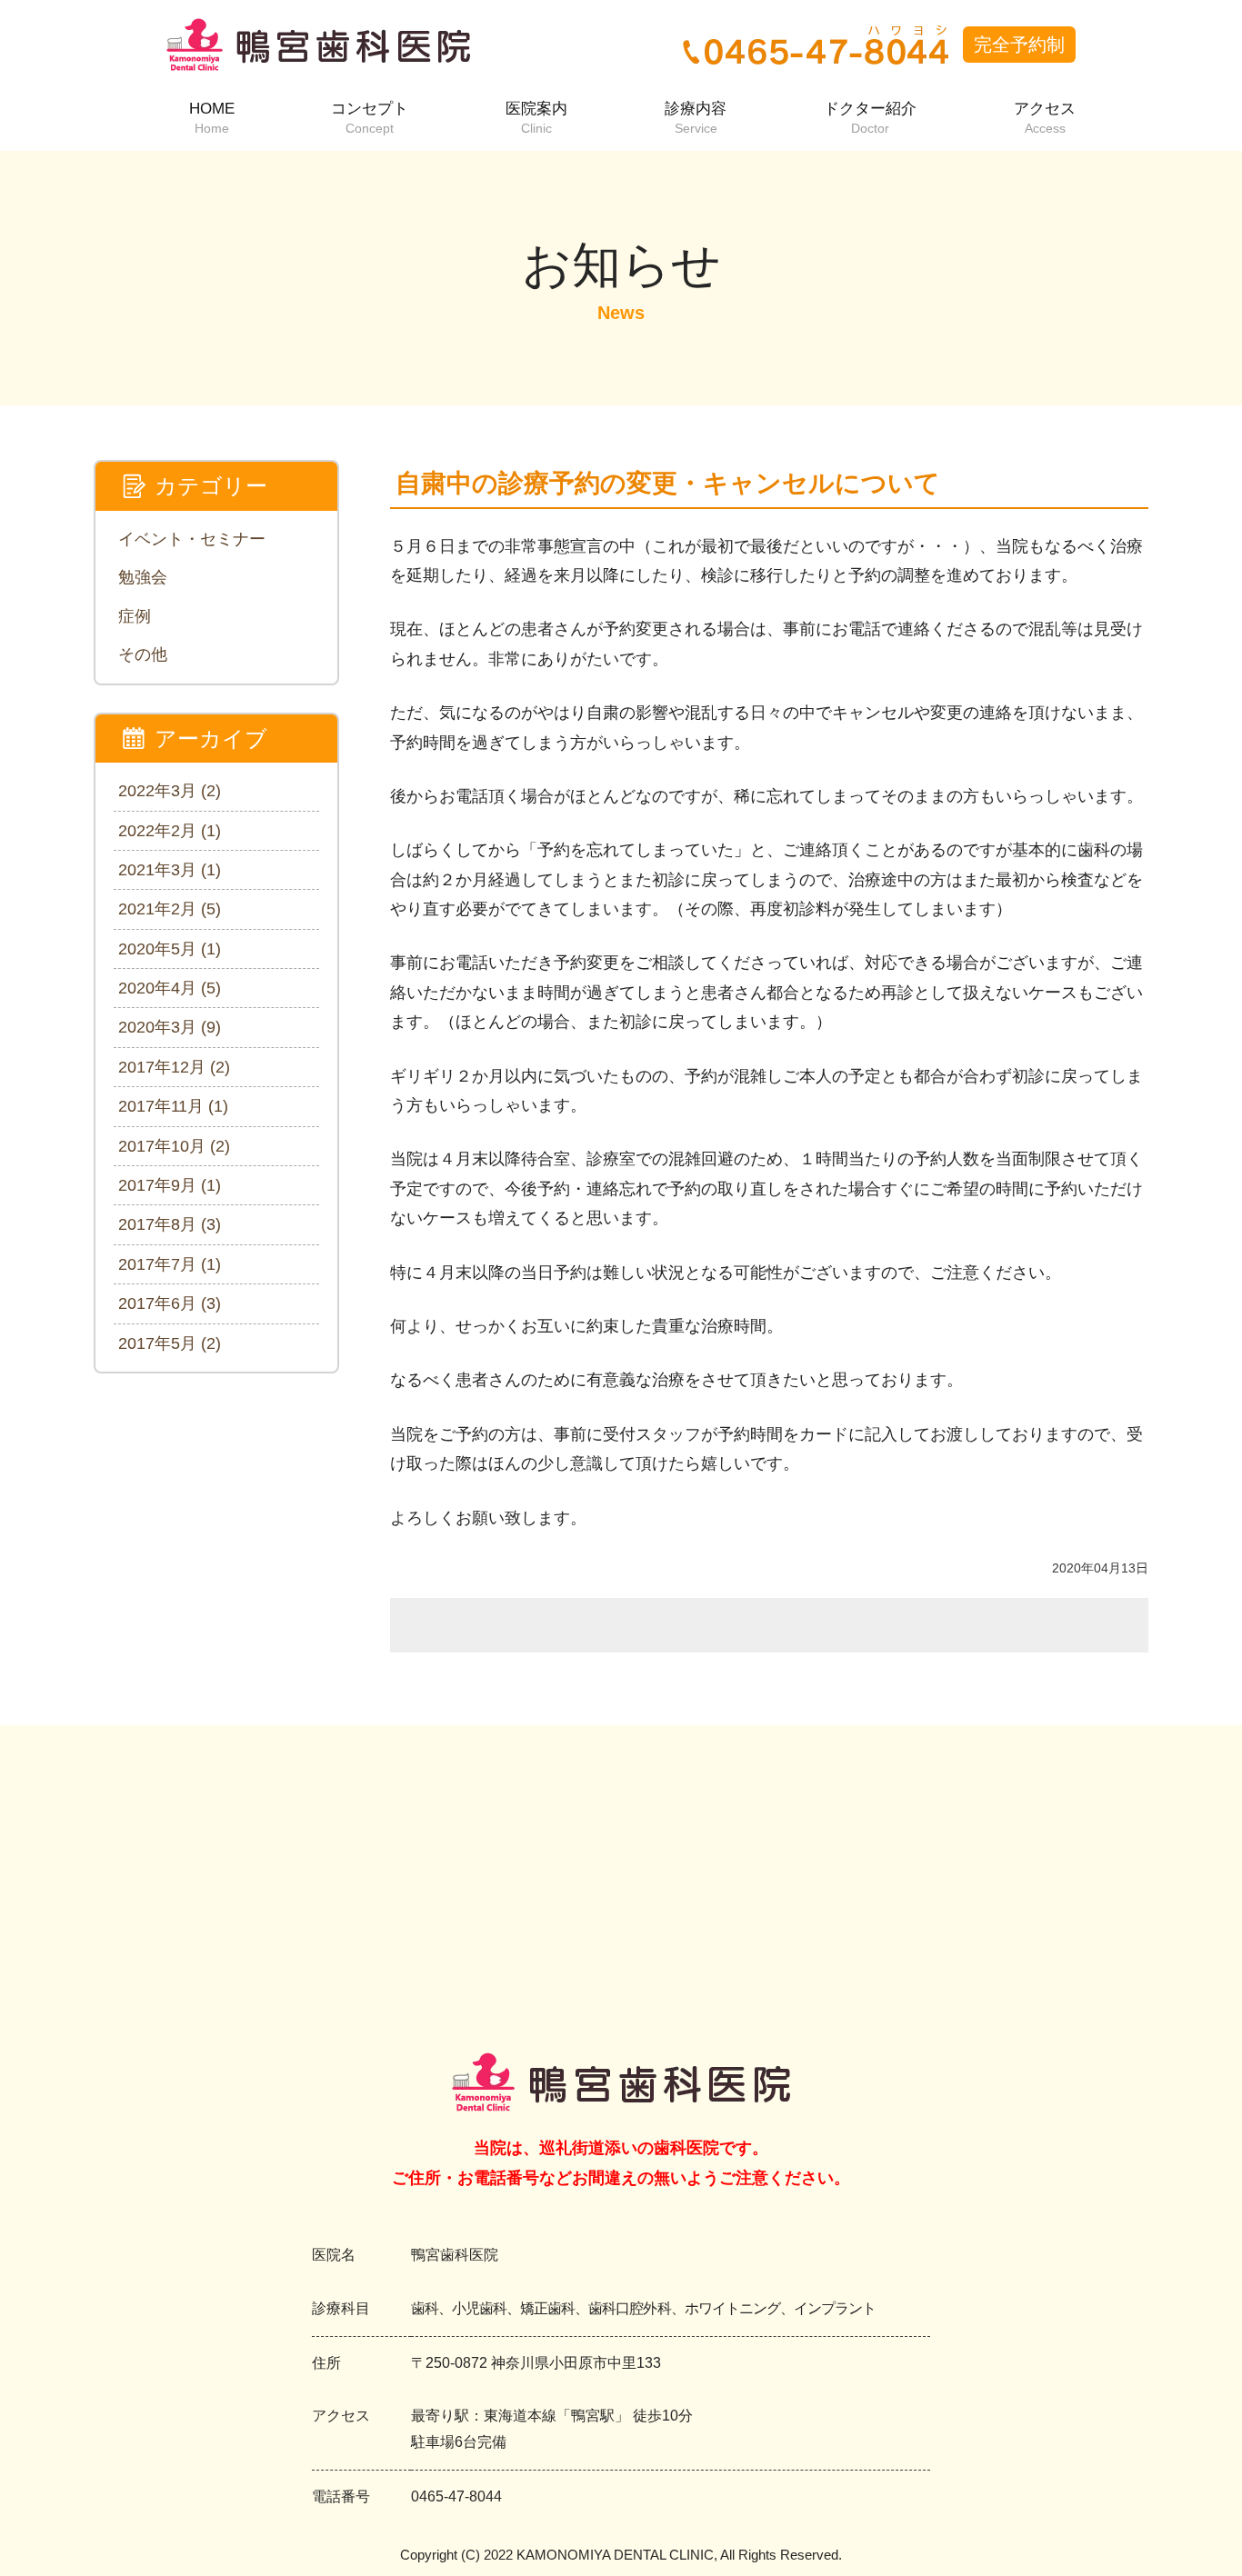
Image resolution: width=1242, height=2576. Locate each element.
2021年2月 (170, 909)
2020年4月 (170, 988)
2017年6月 (170, 1303)
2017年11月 (173, 1106)
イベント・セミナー (192, 539)
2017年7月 (170, 1264)
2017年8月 (170, 1224)
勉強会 (143, 577)
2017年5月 (170, 1343)
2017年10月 (174, 1146)
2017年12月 (174, 1067)
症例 (135, 616)
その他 (143, 654)
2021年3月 (170, 870)
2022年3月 (170, 791)
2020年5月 (170, 949)
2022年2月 (170, 831)
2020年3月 (170, 1027)
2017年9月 (170, 1185)
